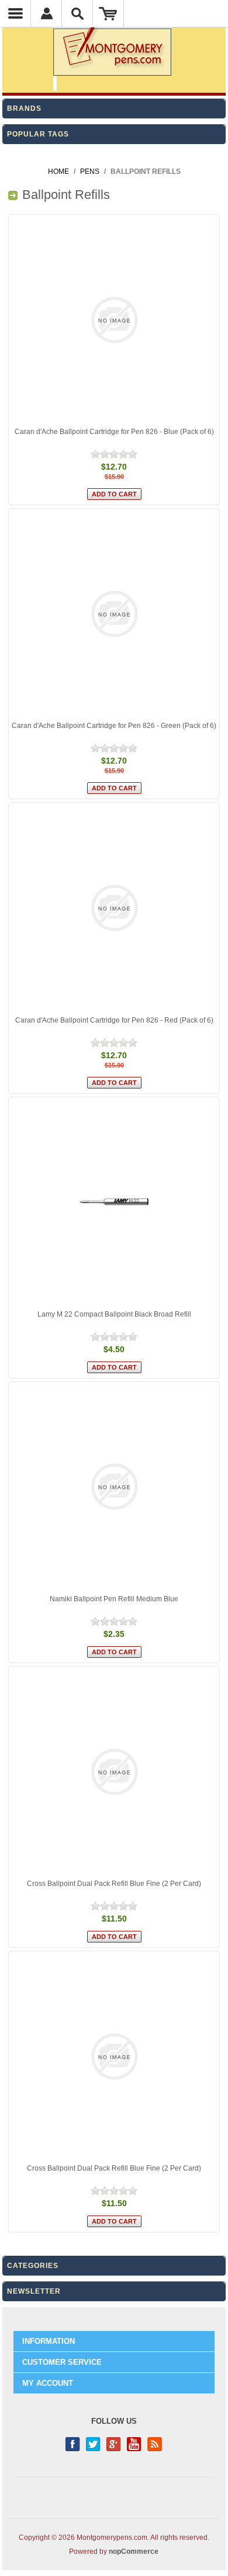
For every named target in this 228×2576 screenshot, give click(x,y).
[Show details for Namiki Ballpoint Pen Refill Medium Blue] (114, 1487)
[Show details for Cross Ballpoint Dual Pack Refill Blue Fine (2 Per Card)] (114, 1772)
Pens (90, 171)
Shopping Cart (108, 13)
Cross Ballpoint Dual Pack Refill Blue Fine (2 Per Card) (114, 1884)
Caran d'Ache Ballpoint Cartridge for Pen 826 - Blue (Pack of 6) (114, 432)
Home (58, 171)
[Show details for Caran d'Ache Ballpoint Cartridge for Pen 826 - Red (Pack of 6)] (114, 908)
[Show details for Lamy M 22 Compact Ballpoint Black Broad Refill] (114, 1202)
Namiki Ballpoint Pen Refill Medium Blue (114, 1599)
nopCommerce (134, 2551)
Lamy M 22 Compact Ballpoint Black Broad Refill (114, 1314)
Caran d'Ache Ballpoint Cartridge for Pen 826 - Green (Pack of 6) (114, 726)
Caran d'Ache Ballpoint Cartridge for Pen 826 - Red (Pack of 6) (114, 1020)
